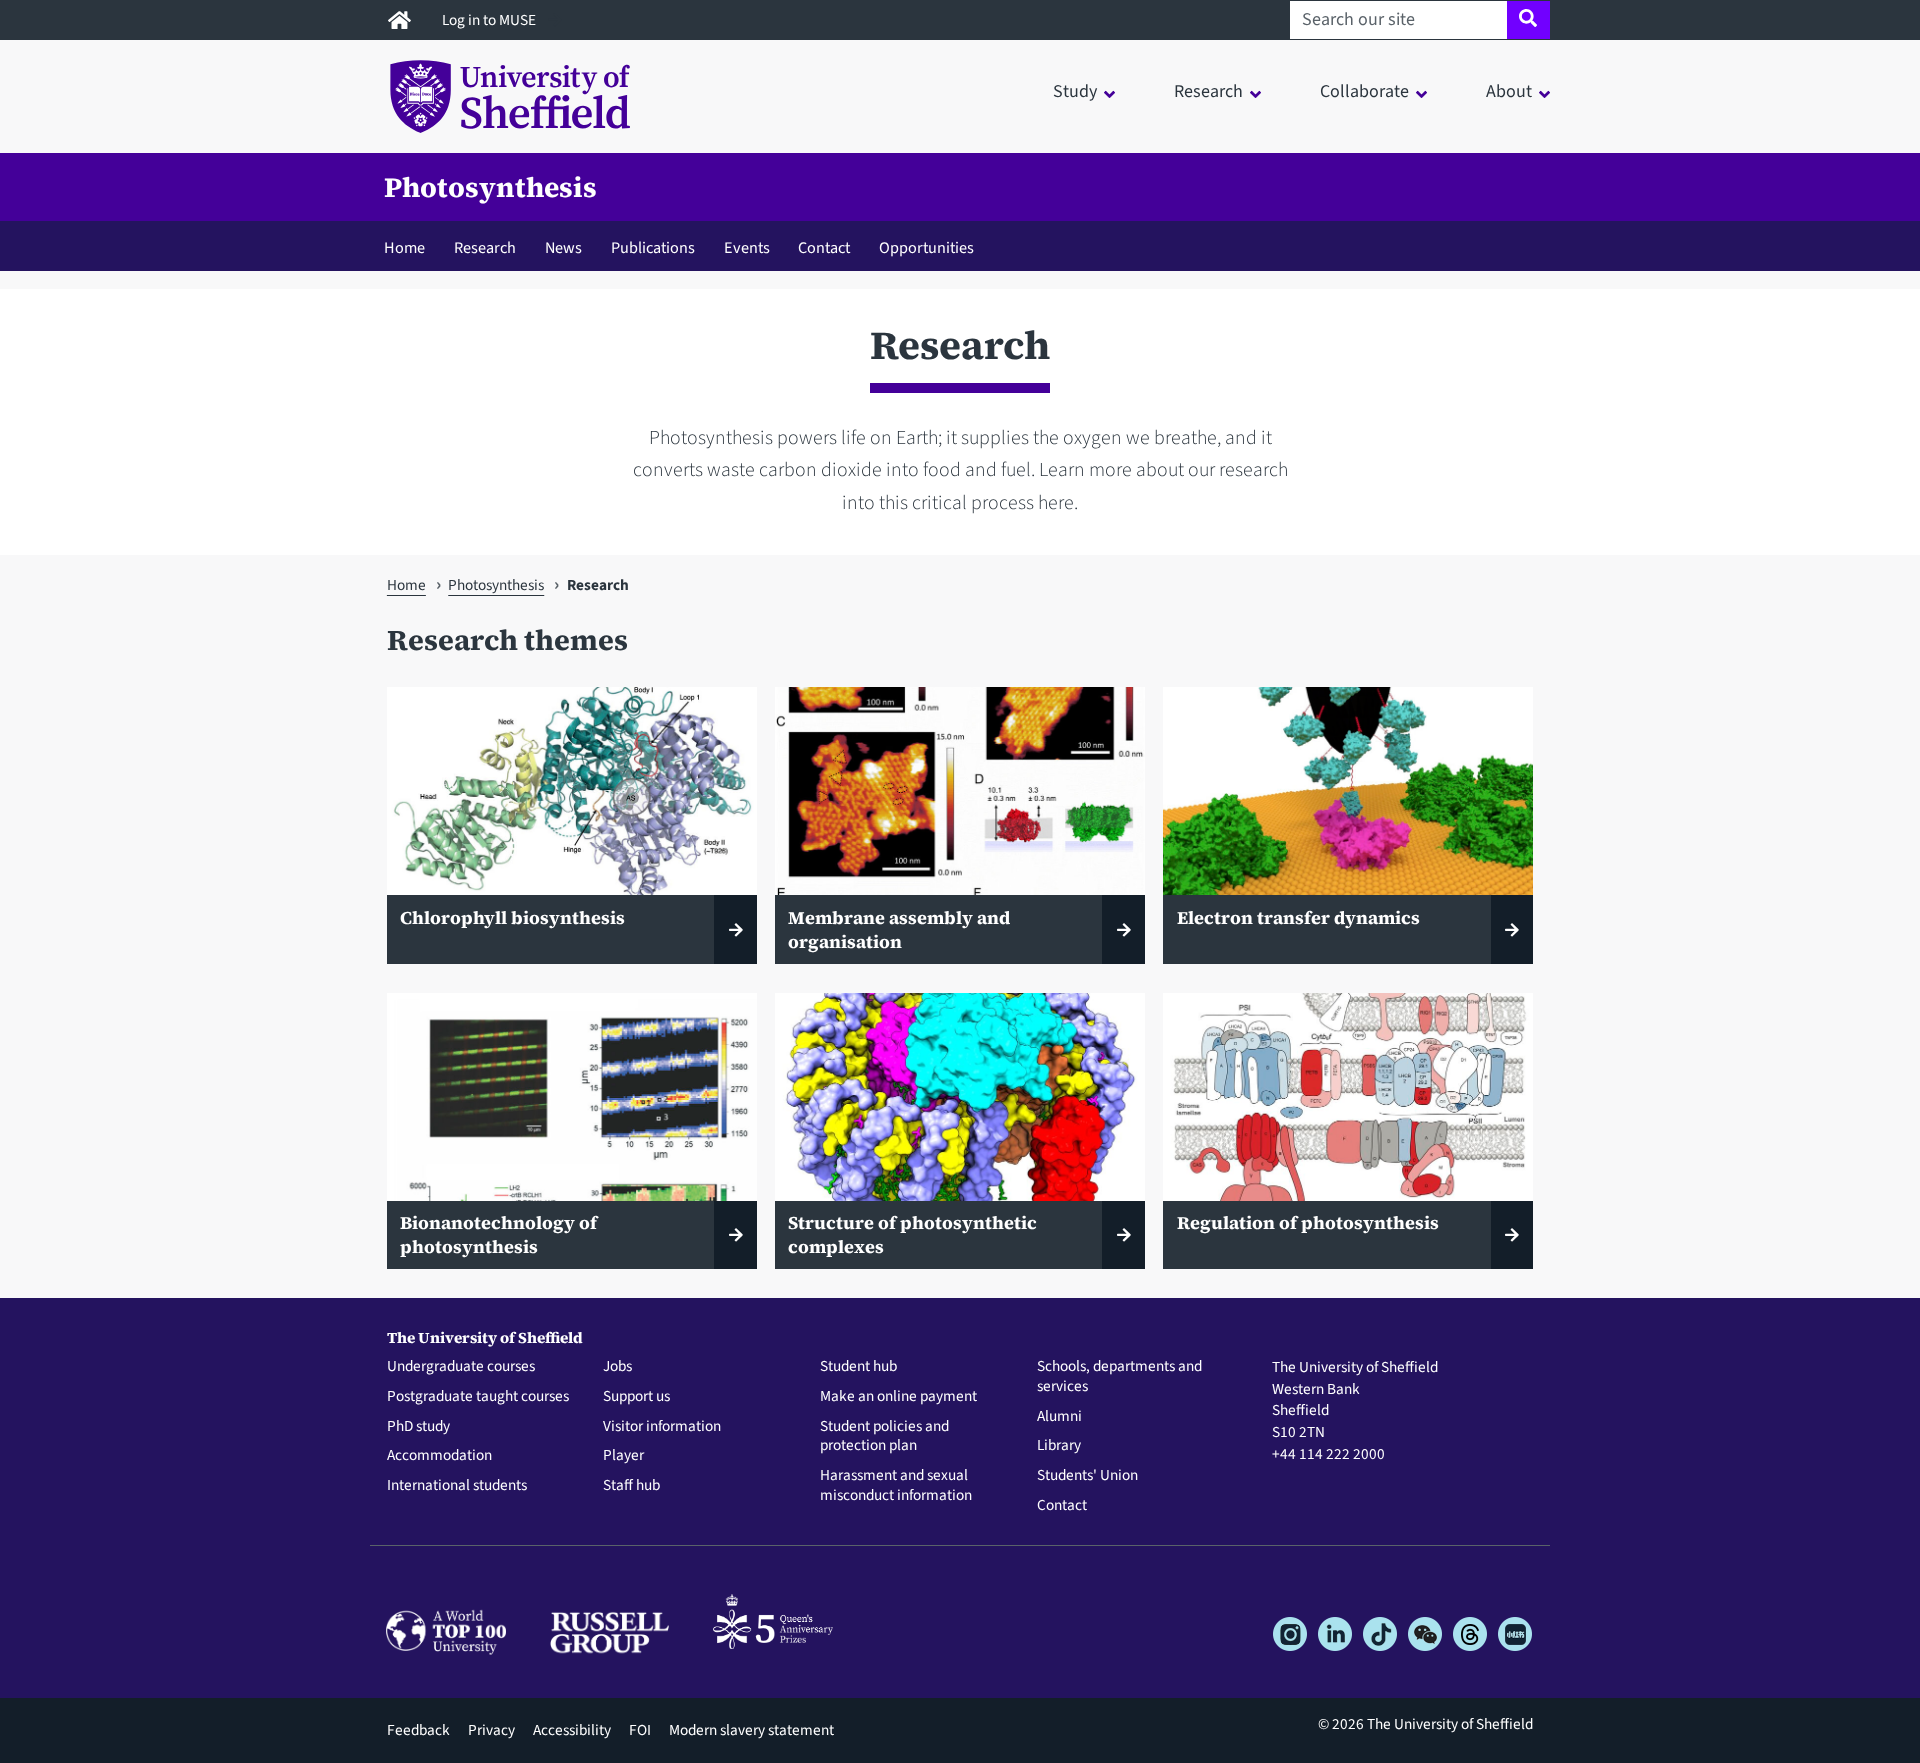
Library (1059, 1446)
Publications (653, 247)
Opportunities (926, 247)
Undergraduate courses (461, 1367)
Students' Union (1087, 1476)
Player (623, 1456)
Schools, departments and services (1119, 1377)
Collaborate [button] (1364, 91)
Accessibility (572, 1730)
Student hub (858, 1367)
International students (457, 1486)
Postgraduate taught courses (478, 1397)
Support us (636, 1397)
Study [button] (1075, 91)
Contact (824, 247)
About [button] (1509, 91)
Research (485, 247)
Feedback (418, 1730)
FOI (640, 1730)
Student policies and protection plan (884, 1437)
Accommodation (439, 1456)
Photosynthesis (490, 187)
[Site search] (1528, 20)
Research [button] (1208, 91)
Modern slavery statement (751, 1730)
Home (404, 247)
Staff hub (631, 1486)
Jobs (617, 1367)
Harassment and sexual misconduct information (896, 1486)
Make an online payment (898, 1397)
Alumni (1059, 1417)
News (563, 247)
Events (747, 247)
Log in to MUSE (490, 20)
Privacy (491, 1730)
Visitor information (662, 1427)
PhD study (418, 1427)
